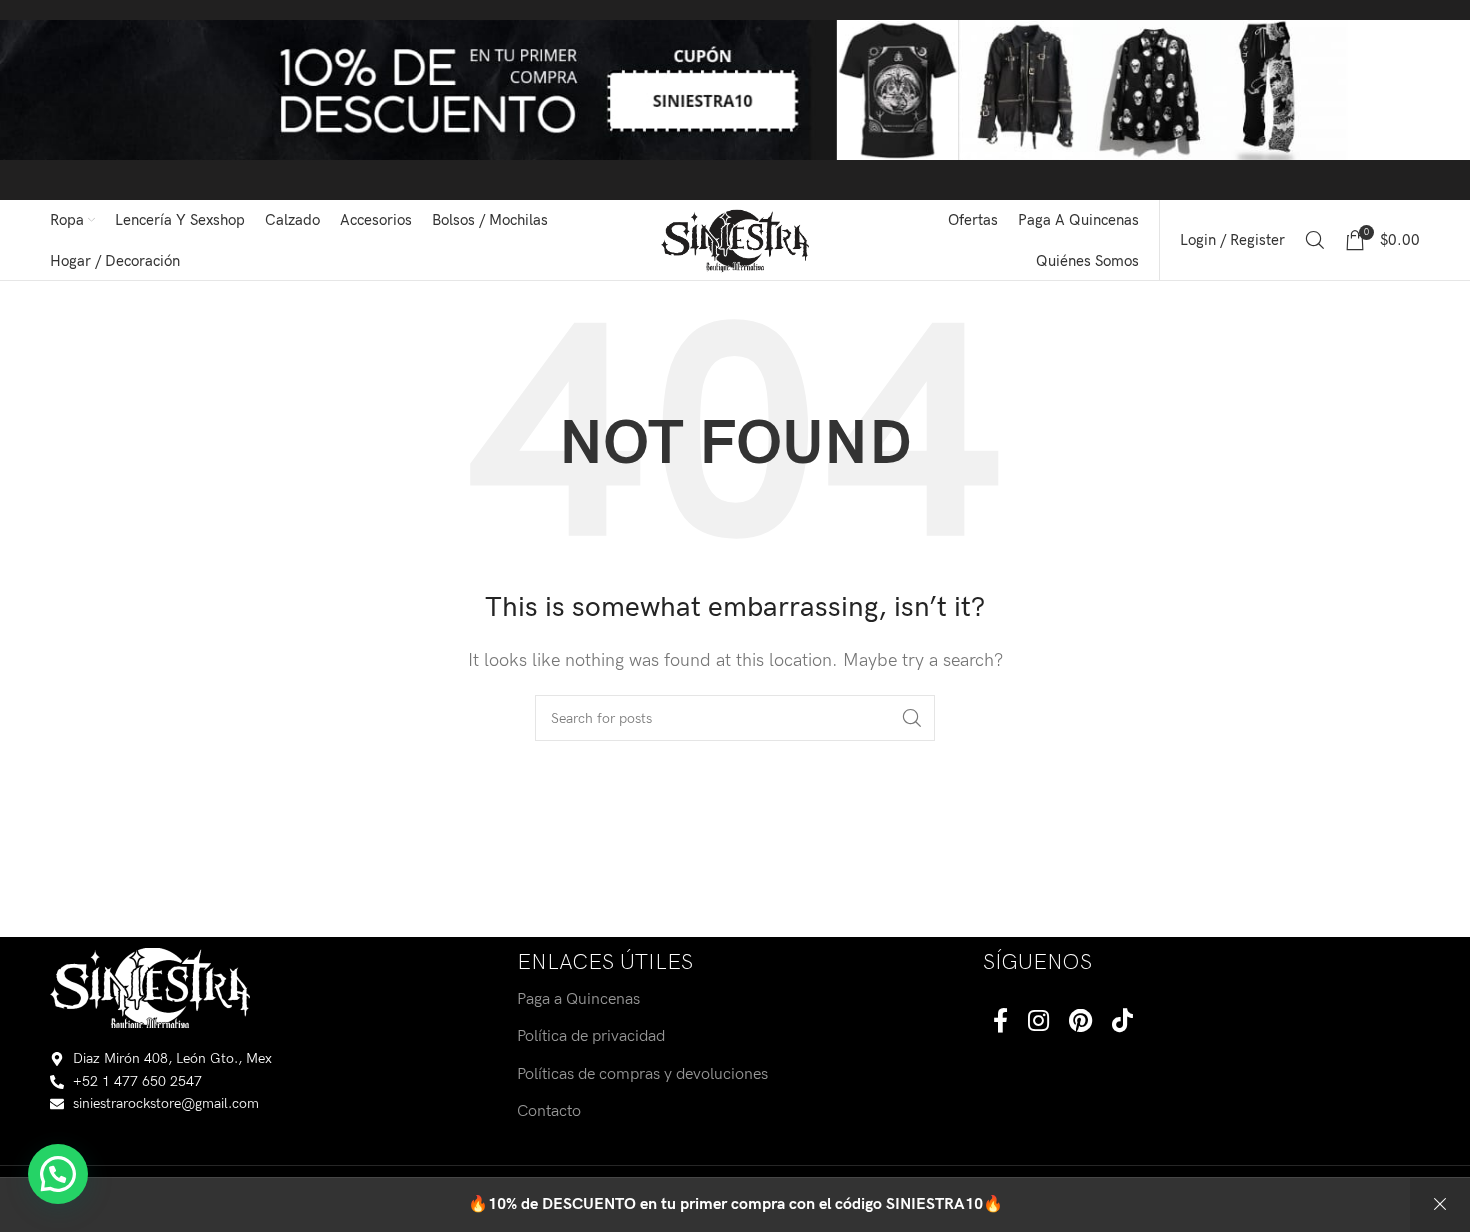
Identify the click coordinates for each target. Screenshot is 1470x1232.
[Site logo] (735, 239)
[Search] (1315, 240)
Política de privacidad (591, 1036)
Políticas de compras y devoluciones (642, 1074)
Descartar (1440, 1205)
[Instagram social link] (1038, 1022)
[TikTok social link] (1122, 1022)
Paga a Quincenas (578, 999)
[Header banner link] (735, 100)
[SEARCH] (912, 718)
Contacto (549, 1111)
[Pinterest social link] (1080, 1022)
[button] (58, 1174)
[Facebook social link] (1000, 1022)
